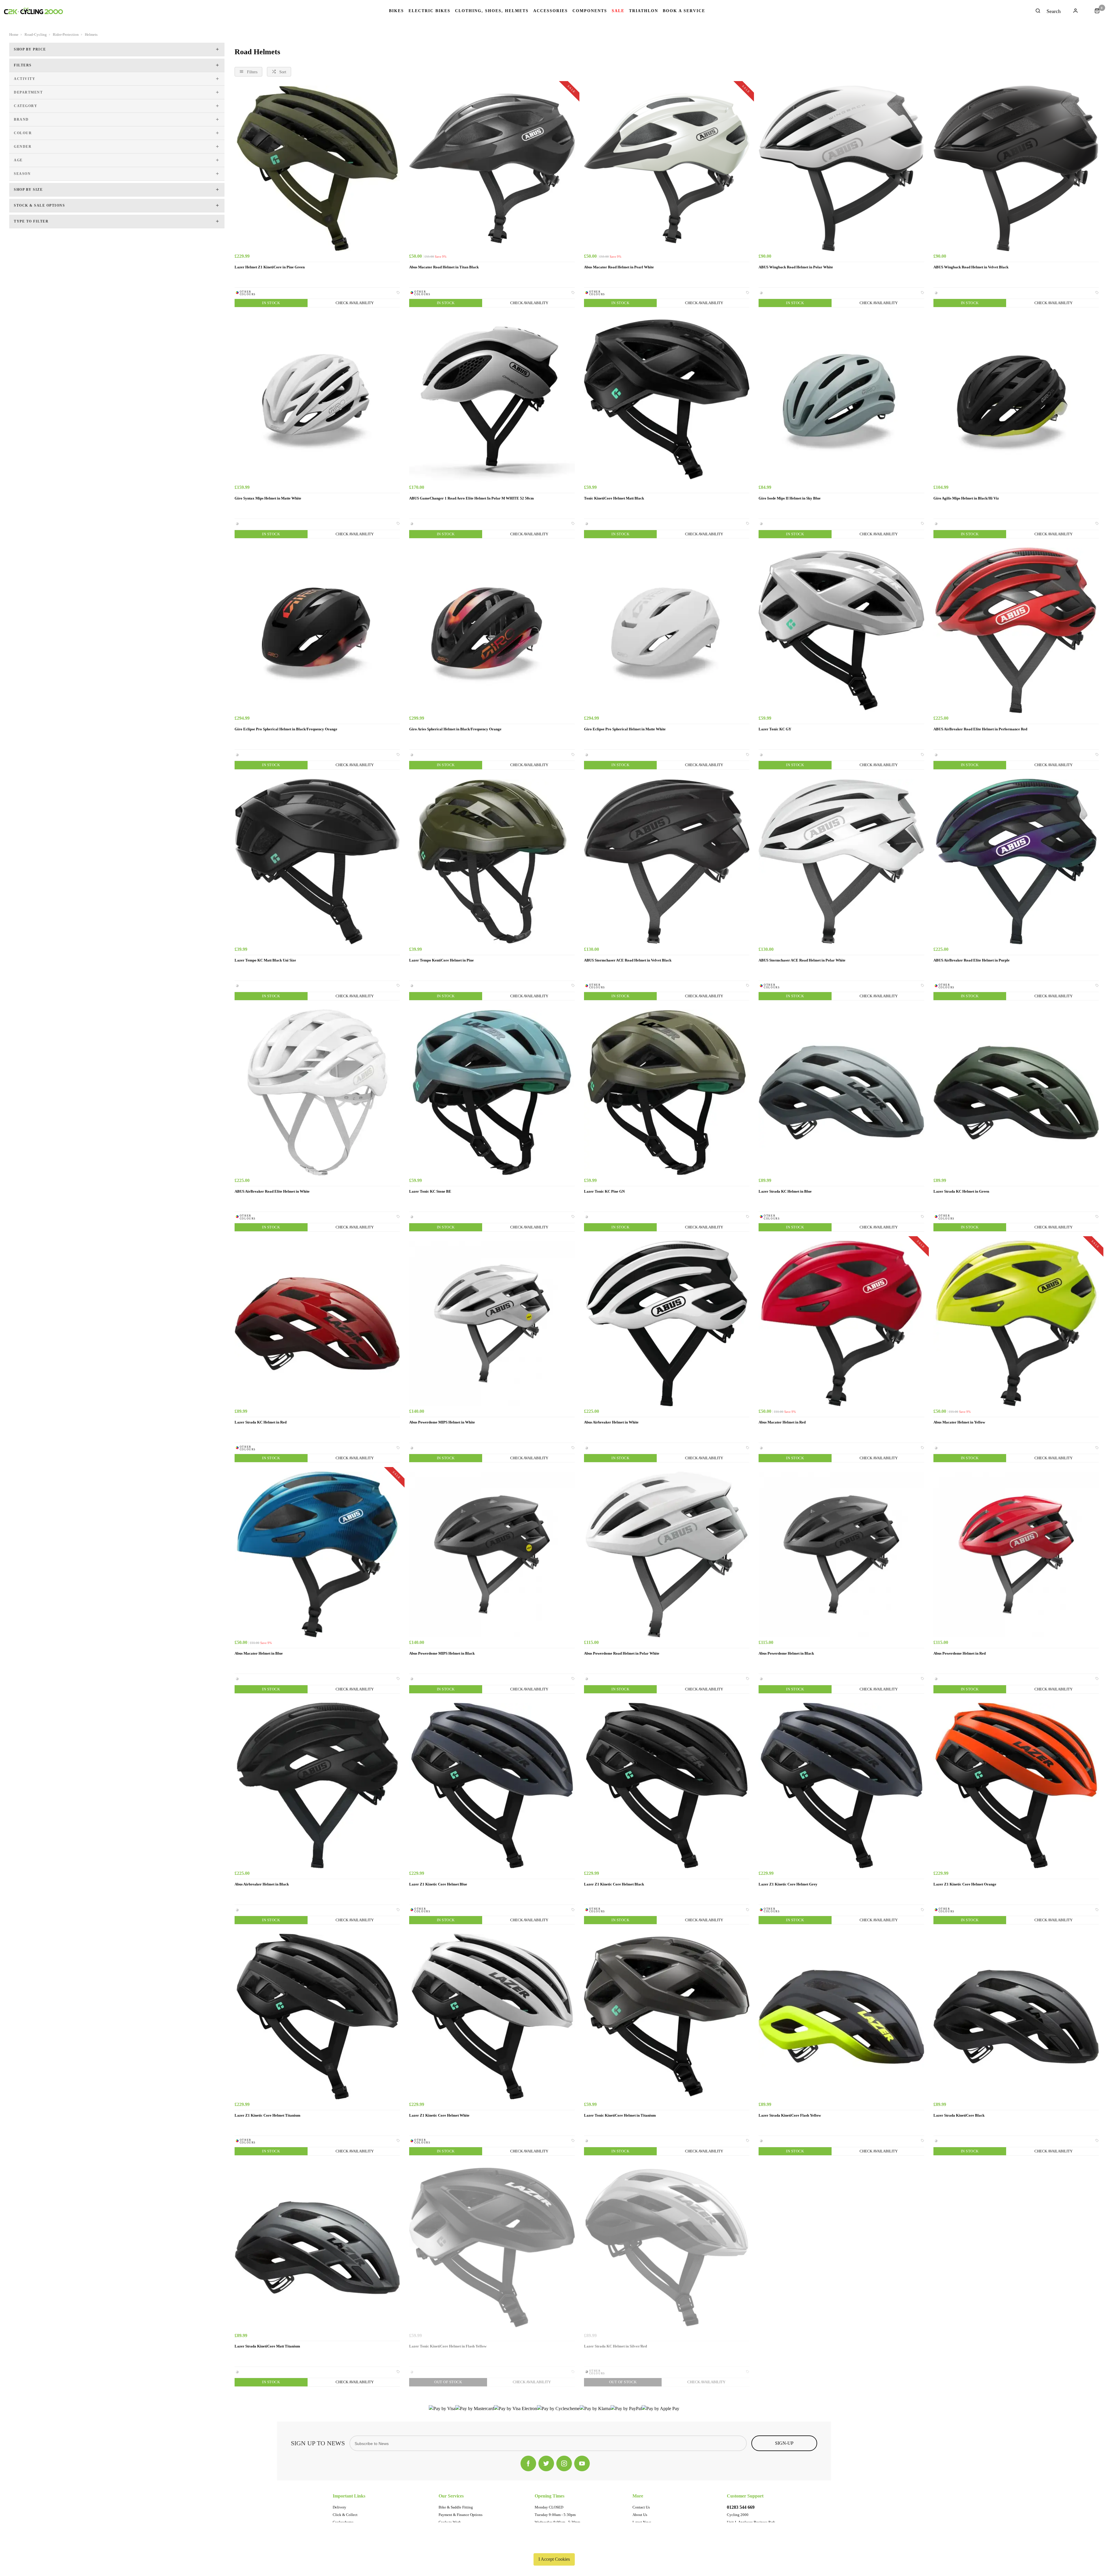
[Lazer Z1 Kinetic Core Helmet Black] (667, 1785)
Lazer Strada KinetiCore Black (959, 2115)
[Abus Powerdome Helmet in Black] (841, 1554)
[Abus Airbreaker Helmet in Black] (317, 1785)
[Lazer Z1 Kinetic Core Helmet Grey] (841, 1785)
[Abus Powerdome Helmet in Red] (1016, 1554)
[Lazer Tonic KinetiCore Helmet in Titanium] (667, 2016)
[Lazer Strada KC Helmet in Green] (1016, 1092)
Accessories (551, 11)
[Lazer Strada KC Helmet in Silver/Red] (667, 2247)
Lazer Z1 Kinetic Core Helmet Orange (965, 1884)
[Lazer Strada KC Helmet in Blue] (841, 1092)
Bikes (396, 11)
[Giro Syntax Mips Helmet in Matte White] (317, 399)
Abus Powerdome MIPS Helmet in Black (442, 1653)
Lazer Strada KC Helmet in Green (961, 1191)
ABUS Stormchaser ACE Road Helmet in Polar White (802, 960)
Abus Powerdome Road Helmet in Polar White (622, 1653)
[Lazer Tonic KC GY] (841, 630)
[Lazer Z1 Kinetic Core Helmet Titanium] (317, 2016)
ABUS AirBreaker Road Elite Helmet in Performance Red (980, 729)
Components (590, 11)
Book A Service (684, 11)
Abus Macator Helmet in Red (782, 1422)
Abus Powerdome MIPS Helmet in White (442, 1422)
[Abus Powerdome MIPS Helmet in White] (492, 1323)
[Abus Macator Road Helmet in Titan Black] (492, 168)
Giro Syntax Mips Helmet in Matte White (268, 498)
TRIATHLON (644, 11)
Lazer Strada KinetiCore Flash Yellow (790, 2115)
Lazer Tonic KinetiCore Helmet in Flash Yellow (448, 2346)
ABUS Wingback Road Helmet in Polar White (796, 267)
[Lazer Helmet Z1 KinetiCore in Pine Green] (317, 168)
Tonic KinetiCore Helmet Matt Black (614, 498)
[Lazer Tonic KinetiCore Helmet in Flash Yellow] (492, 2247)
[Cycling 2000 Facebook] (528, 2463)
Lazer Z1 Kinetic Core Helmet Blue (438, 1884)
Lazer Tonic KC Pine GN (604, 1191)
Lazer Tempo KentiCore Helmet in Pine (441, 960)
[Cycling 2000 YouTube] (582, 2463)
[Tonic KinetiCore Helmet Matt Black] (667, 399)
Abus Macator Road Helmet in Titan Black (444, 267)
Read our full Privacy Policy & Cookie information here (554, 2546)
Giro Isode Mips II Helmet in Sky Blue (790, 498)
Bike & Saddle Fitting (456, 2507)
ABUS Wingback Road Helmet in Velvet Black (971, 267)
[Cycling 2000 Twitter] (546, 2463)
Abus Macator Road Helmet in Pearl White (619, 267)
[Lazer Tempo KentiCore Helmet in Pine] (492, 862)
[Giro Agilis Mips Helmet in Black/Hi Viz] (1016, 399)
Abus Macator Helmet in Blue (259, 1653)
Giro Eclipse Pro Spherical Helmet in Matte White (625, 729)
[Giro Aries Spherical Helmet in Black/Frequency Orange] (492, 630)
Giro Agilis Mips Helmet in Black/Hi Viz (966, 498)
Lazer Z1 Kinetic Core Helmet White (439, 2115)
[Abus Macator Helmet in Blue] (317, 1554)
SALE (618, 11)
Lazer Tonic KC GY (775, 729)
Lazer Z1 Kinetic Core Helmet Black (614, 1884)
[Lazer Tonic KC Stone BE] (492, 1092)
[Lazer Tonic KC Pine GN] (667, 1092)
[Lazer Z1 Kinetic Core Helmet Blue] (492, 1785)
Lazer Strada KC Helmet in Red (261, 1422)
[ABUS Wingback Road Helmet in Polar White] (841, 168)
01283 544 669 (741, 2507)
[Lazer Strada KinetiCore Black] (1016, 2016)
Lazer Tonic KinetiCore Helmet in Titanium (620, 2115)
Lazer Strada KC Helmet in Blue (785, 1191)
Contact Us (641, 2507)
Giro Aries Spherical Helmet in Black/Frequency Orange (455, 729)
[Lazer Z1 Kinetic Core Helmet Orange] (1016, 1785)
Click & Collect (345, 2515)
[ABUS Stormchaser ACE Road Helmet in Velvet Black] (667, 862)
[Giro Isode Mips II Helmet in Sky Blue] (841, 399)
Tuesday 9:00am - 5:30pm (555, 2515)
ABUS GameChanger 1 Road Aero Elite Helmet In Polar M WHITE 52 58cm (471, 498)
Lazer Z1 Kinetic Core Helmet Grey (788, 1884)
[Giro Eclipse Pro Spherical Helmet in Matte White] (667, 630)
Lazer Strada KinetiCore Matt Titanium (267, 2346)
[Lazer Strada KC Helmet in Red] (317, 1323)
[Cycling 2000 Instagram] (564, 2463)
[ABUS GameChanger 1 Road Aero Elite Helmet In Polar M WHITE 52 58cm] (492, 399)
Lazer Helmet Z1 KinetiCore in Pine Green (270, 267)
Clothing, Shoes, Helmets (492, 11)
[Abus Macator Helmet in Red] (841, 1323)
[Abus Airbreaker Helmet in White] (667, 1323)
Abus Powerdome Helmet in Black (786, 1653)
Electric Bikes (429, 11)
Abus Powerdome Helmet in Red (960, 1653)
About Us (640, 2515)
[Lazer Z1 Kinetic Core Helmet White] (492, 2016)
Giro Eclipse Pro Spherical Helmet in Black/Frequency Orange (286, 729)
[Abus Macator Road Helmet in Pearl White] (667, 168)
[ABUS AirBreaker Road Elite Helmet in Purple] (1016, 862)
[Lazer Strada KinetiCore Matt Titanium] (317, 2247)
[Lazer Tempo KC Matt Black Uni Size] (317, 862)
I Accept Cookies (554, 2559)
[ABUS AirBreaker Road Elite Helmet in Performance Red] (1016, 630)
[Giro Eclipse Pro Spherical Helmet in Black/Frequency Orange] (317, 630)
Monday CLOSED (549, 2507)
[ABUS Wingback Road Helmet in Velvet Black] (1016, 168)
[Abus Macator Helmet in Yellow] (1016, 1323)
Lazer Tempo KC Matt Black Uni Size (265, 960)
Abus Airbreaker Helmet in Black (262, 1884)
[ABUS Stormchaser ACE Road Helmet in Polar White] (841, 862)
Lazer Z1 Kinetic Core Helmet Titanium (267, 2115)
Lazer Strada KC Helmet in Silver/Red (615, 2346)
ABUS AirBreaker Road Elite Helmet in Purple (972, 960)
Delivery (339, 2507)
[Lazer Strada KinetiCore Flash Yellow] (841, 2016)
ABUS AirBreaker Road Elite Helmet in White (272, 1191)
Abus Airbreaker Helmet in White (611, 1422)
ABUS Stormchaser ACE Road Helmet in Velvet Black (628, 960)
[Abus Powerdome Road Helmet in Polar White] (667, 1554)
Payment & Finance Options (461, 2515)
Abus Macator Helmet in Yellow (959, 1422)
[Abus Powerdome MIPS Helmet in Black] (492, 1554)
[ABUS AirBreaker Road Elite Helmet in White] (317, 1092)
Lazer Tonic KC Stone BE (430, 1191)
